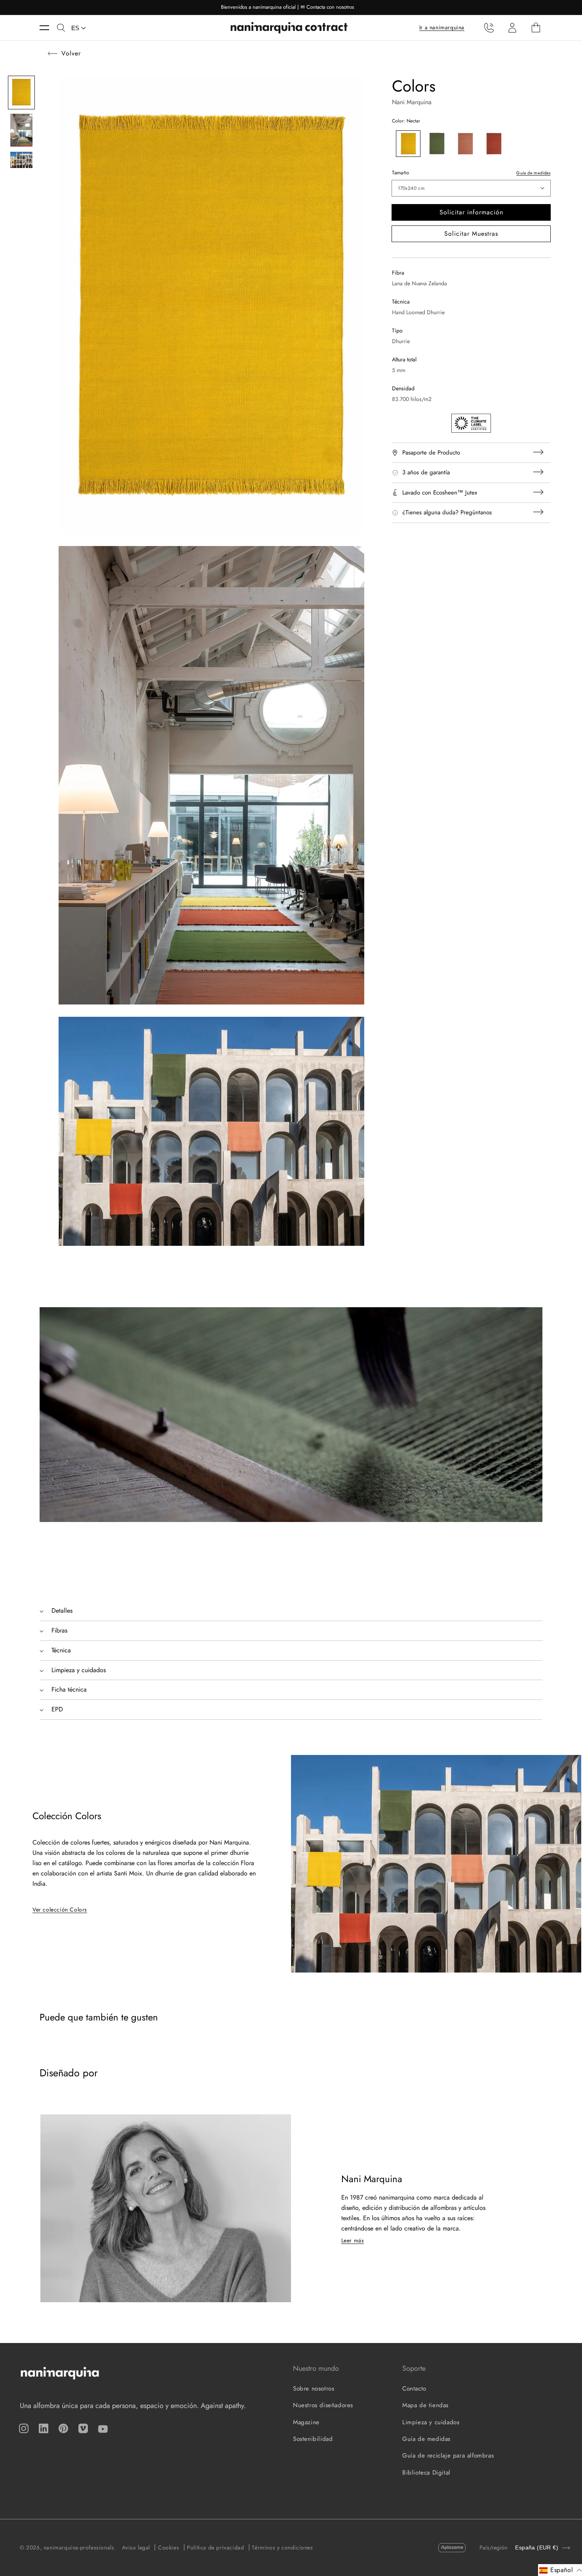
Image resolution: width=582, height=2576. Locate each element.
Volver (71, 53)
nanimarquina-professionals (79, 2547)
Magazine (306, 2422)
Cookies (168, 2547)
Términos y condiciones (282, 2547)
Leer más (353, 2240)
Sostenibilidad (313, 2439)
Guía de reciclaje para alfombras (448, 2456)
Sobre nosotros (314, 2389)
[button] (48, 28)
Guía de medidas (533, 173)
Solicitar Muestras (471, 234)
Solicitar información (471, 212)
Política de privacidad (215, 2547)
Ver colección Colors (60, 1910)
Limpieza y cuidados (431, 2422)
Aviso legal (136, 2547)
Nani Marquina (412, 102)
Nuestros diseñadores (323, 2405)
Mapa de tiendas (425, 2405)
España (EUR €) (537, 2548)
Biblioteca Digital (426, 2473)
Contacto (414, 2389)
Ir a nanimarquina (442, 27)
